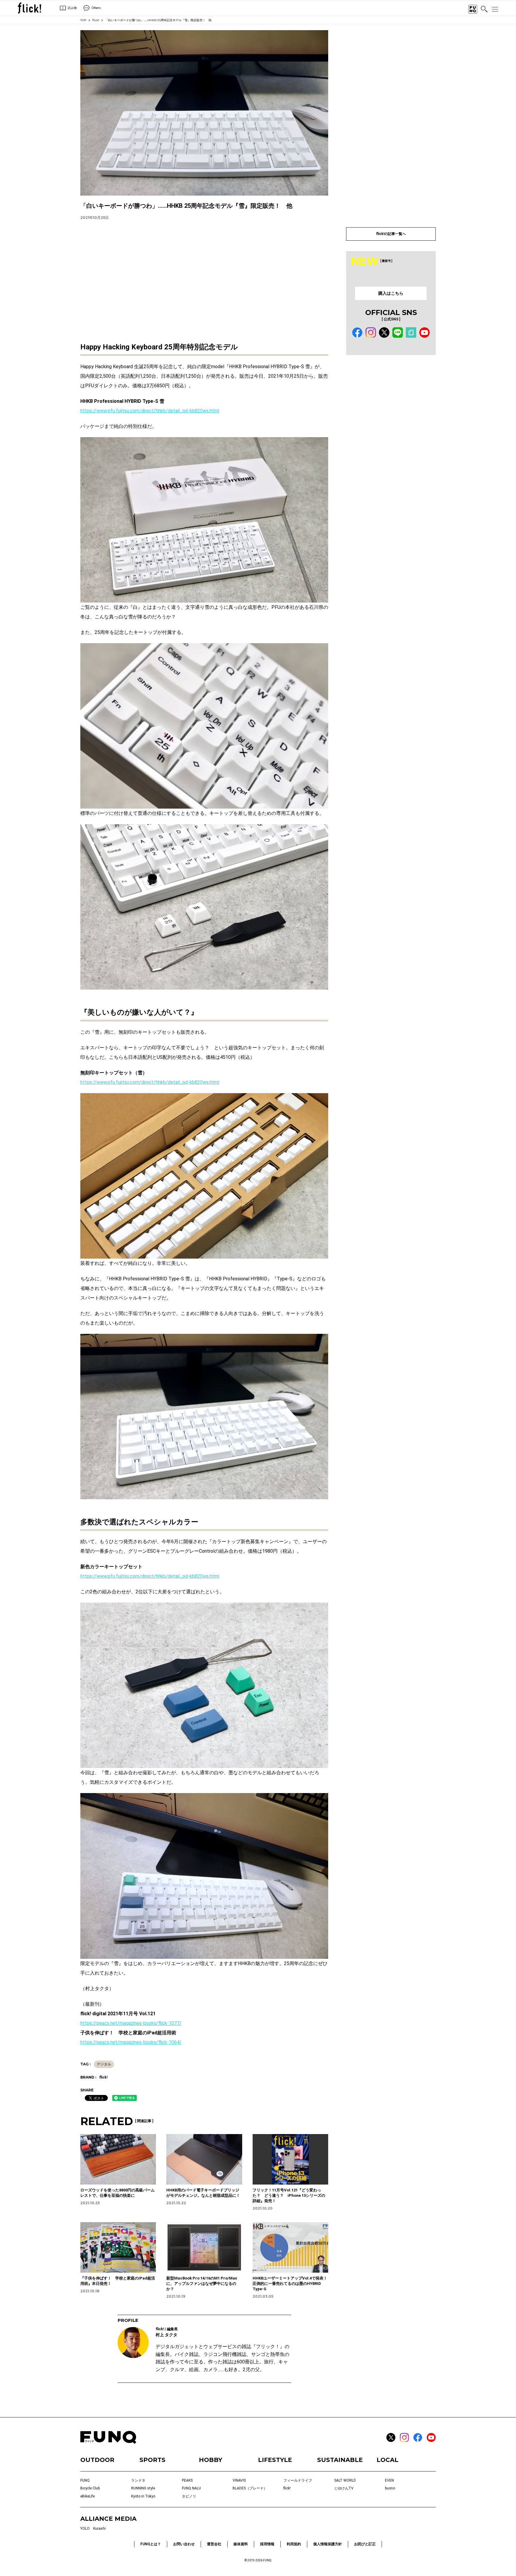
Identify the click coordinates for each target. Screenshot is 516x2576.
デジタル (104, 2064)
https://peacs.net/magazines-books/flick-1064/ (131, 2042)
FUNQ (85, 2480)
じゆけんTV (344, 2488)
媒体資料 (241, 2544)
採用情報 (267, 2544)
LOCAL (387, 2460)
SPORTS (152, 2460)
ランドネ (138, 2480)
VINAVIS (239, 2480)
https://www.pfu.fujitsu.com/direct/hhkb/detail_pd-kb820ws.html (150, 411)
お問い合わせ (184, 2544)
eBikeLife (87, 2496)
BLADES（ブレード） (250, 2488)
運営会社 (214, 2544)
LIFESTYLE (275, 2460)
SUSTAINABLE (340, 2460)
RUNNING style (143, 2488)
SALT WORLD (345, 2480)
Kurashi (99, 2529)
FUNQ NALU (191, 2488)
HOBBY (211, 2460)
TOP (83, 20)
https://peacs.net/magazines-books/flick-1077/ (131, 2023)
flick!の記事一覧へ (391, 234)
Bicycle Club (90, 2488)
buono (390, 2488)
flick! (96, 20)
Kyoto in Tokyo (143, 2496)
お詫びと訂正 (365, 2544)
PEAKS (187, 2480)
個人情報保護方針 (328, 2544)
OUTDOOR (97, 2460)
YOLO (85, 2529)
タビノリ (189, 2496)
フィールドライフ (298, 2480)
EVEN (389, 2480)
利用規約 (294, 2544)
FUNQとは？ (151, 2544)
